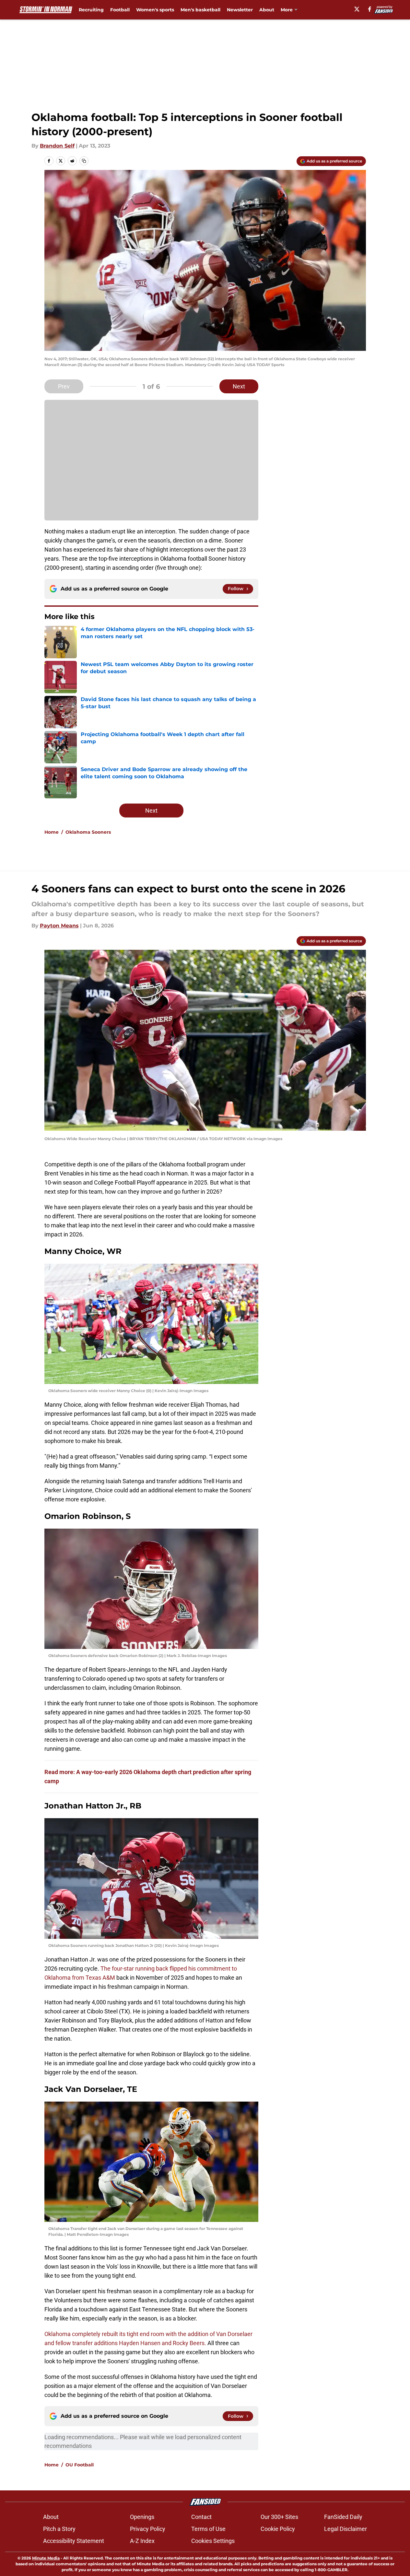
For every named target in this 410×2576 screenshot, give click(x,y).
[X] (357, 9)
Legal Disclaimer (346, 2529)
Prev (64, 386)
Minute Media (46, 2558)
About (267, 10)
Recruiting (91, 10)
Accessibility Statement (74, 2541)
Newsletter (240, 10)
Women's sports (155, 10)
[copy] (84, 161)
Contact (201, 2517)
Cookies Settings (213, 2541)
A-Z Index (142, 2541)
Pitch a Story (59, 2529)
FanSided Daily (343, 2517)
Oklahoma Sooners (88, 832)
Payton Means (59, 926)
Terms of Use (208, 2529)
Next (239, 386)
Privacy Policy (148, 2529)
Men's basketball (200, 10)
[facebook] (370, 9)
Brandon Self (57, 146)
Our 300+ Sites (279, 2517)
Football (120, 10)
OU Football (80, 2465)
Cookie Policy (278, 2529)
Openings (142, 2517)
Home (52, 832)
